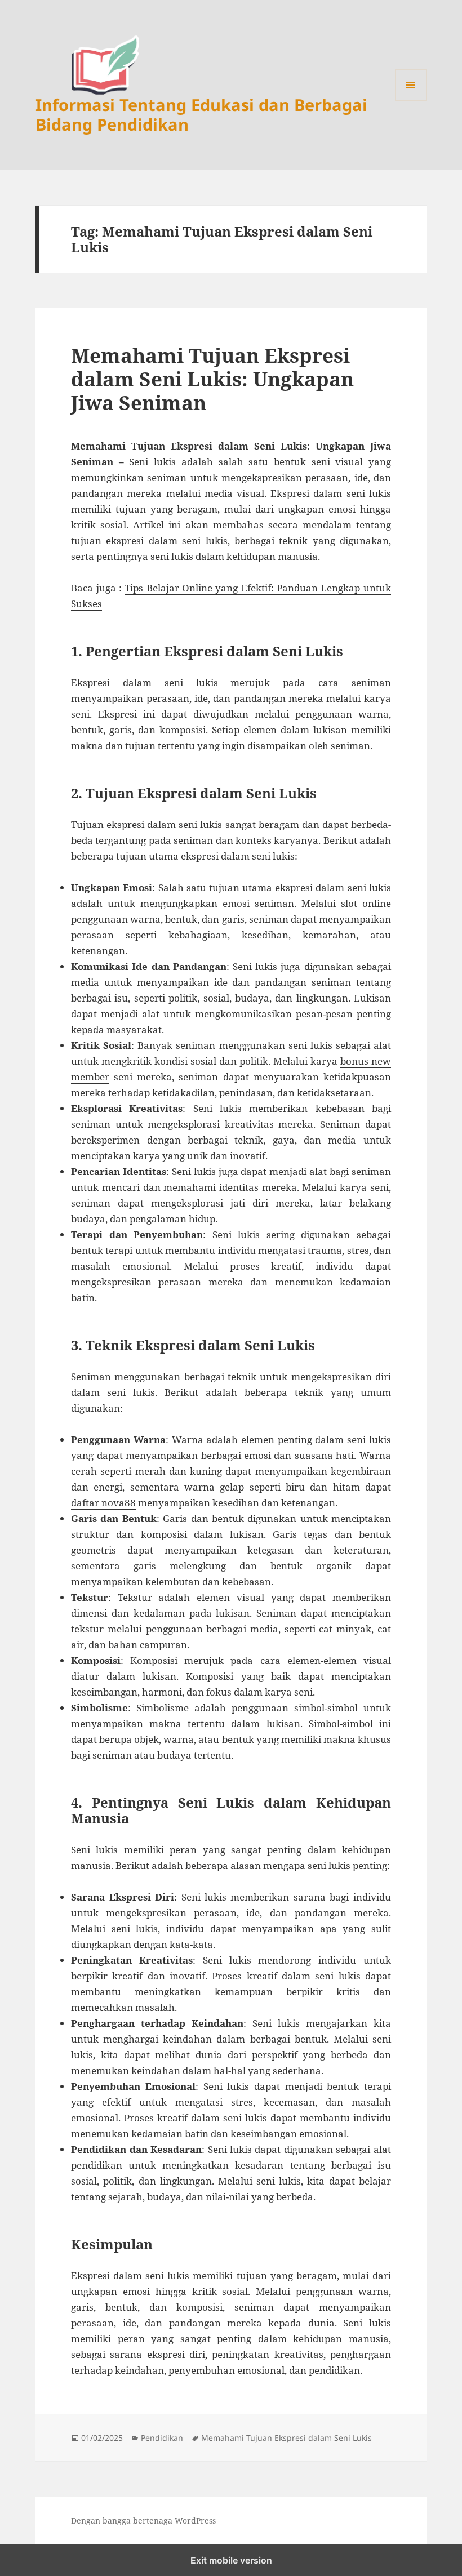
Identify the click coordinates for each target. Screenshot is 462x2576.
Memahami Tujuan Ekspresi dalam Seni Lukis (286, 2438)
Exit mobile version (231, 2560)
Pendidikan (162, 2438)
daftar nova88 (103, 1503)
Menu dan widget (411, 101)
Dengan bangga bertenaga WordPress (143, 2521)
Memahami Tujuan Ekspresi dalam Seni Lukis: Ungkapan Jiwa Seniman (212, 379)
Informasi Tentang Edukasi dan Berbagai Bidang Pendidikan (201, 114)
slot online (366, 903)
